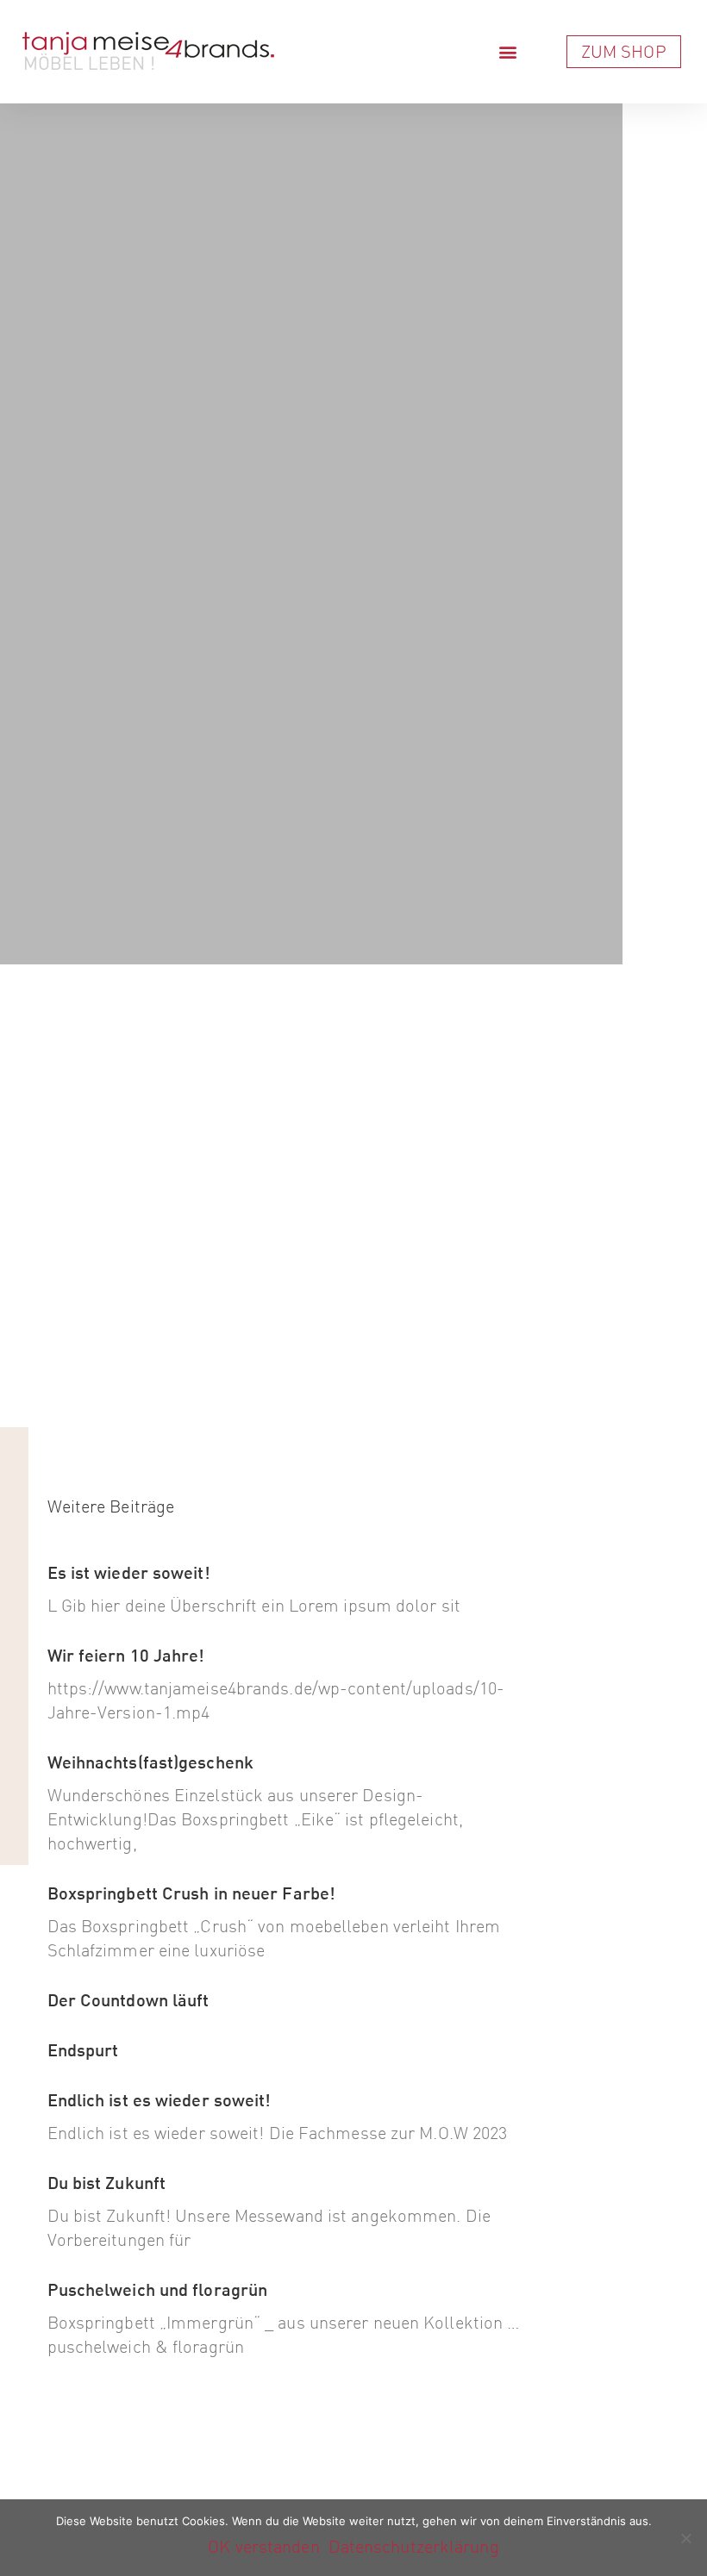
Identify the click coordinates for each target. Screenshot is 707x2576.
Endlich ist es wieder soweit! (160, 2100)
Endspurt (83, 2050)
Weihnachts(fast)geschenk (150, 1762)
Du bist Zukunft (107, 2183)
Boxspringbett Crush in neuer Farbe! (192, 1893)
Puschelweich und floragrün (158, 2289)
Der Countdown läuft (128, 2000)
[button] (508, 52)
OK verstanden (263, 2546)
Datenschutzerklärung (414, 2546)
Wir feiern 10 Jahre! (126, 1655)
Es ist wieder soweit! (129, 1572)
